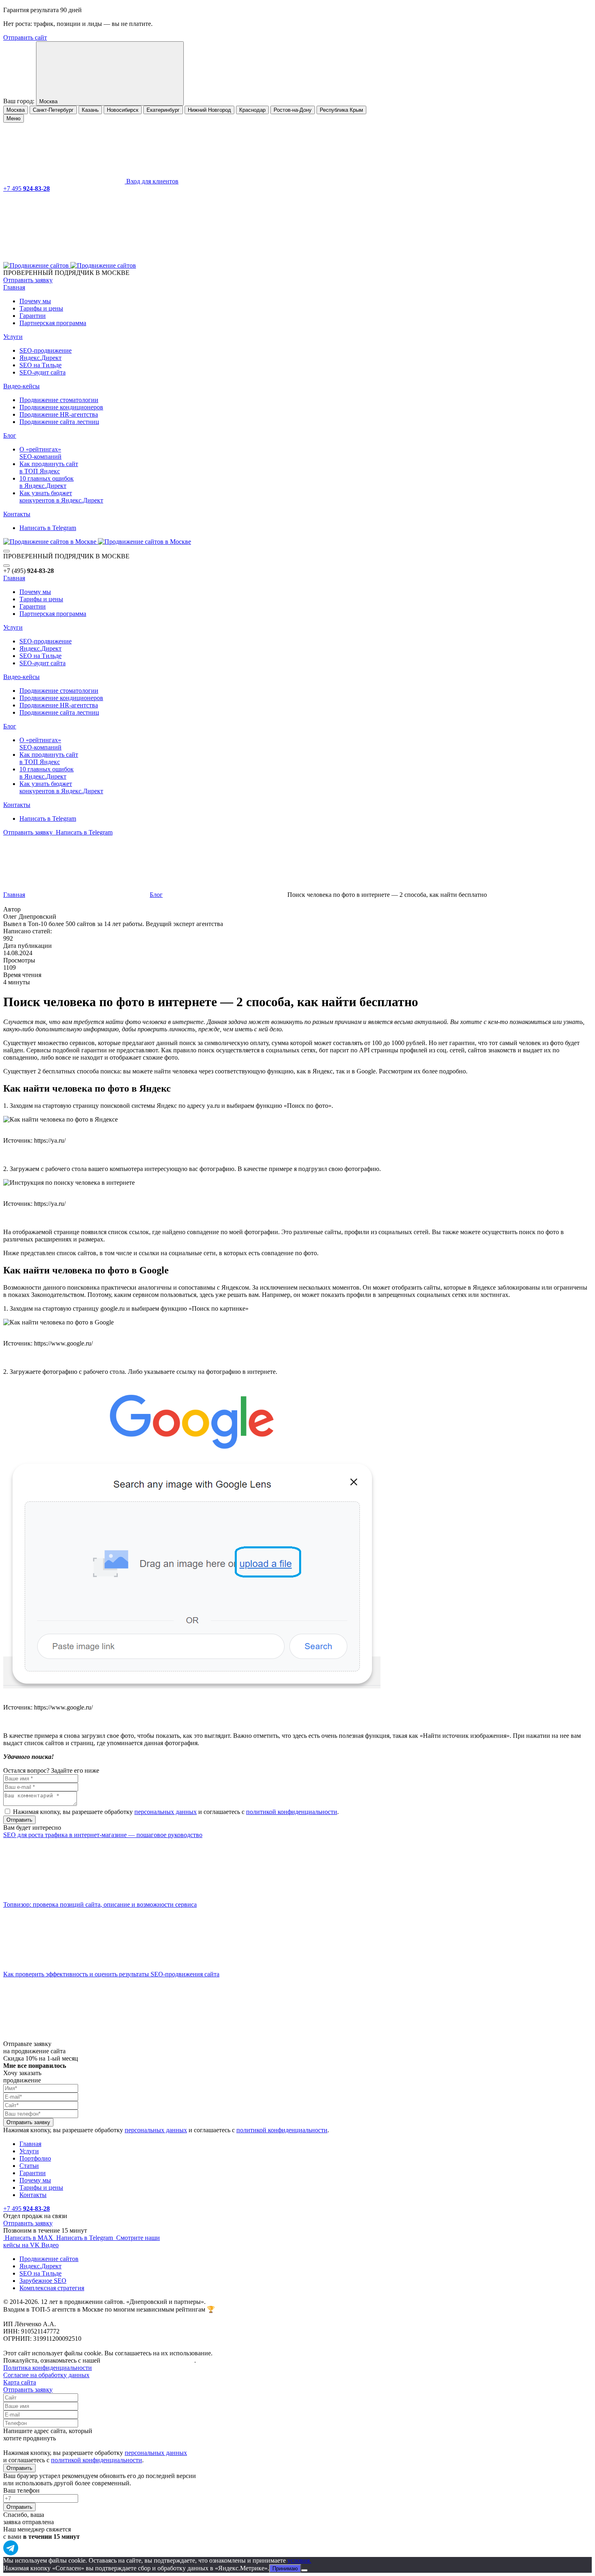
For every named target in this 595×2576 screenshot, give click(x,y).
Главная (14, 287)
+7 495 (27, 188)
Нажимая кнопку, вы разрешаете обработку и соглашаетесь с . (176, 1812)
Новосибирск (123, 110)
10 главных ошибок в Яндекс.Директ (47, 482)
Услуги (13, 337)
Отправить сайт (25, 37)
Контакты (17, 514)
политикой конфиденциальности (292, 1812)
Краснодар (252, 110)
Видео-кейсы (21, 386)
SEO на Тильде (40, 365)
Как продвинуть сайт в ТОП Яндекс (49, 467)
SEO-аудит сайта (42, 372)
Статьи (29, 2166)
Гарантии (33, 316)
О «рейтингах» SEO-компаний (40, 453)
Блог (10, 435)
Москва (16, 110)
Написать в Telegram (48, 528)
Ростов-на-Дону (293, 110)
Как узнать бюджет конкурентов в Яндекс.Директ (61, 497)
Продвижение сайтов (49, 2259)
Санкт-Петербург (53, 110)
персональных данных (166, 1812)
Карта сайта (20, 2382)
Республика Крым (341, 110)
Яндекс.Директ (40, 358)
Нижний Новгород (209, 110)
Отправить (19, 2468)
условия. (299, 2560)
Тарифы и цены (41, 308)
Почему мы (35, 301)
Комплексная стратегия (52, 2288)
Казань (90, 110)
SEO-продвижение (46, 350)
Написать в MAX (29, 2238)
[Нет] (304, 2570)
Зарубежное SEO (43, 2281)
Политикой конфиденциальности (148, 2360)
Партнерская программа (53, 323)
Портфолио (35, 2158)
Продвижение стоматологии (59, 400)
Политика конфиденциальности (48, 2368)
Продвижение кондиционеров (61, 407)
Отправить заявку (28, 280)
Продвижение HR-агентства (59, 414)
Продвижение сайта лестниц (59, 422)
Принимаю (285, 2569)
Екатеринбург (163, 110)
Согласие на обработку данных (46, 2375)
